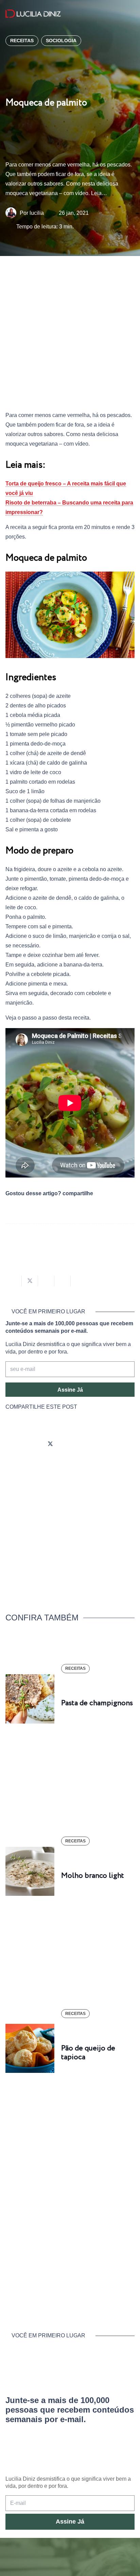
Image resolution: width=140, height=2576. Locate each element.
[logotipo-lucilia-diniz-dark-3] (33, 14)
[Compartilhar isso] (14, 1281)
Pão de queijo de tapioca (88, 2053)
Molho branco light (93, 1876)
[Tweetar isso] (30, 1281)
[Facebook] (31, 1444)
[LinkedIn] (88, 1444)
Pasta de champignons (97, 1703)
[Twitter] (50, 1444)
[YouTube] (69, 1444)
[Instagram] (12, 1444)
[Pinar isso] (63, 1281)
